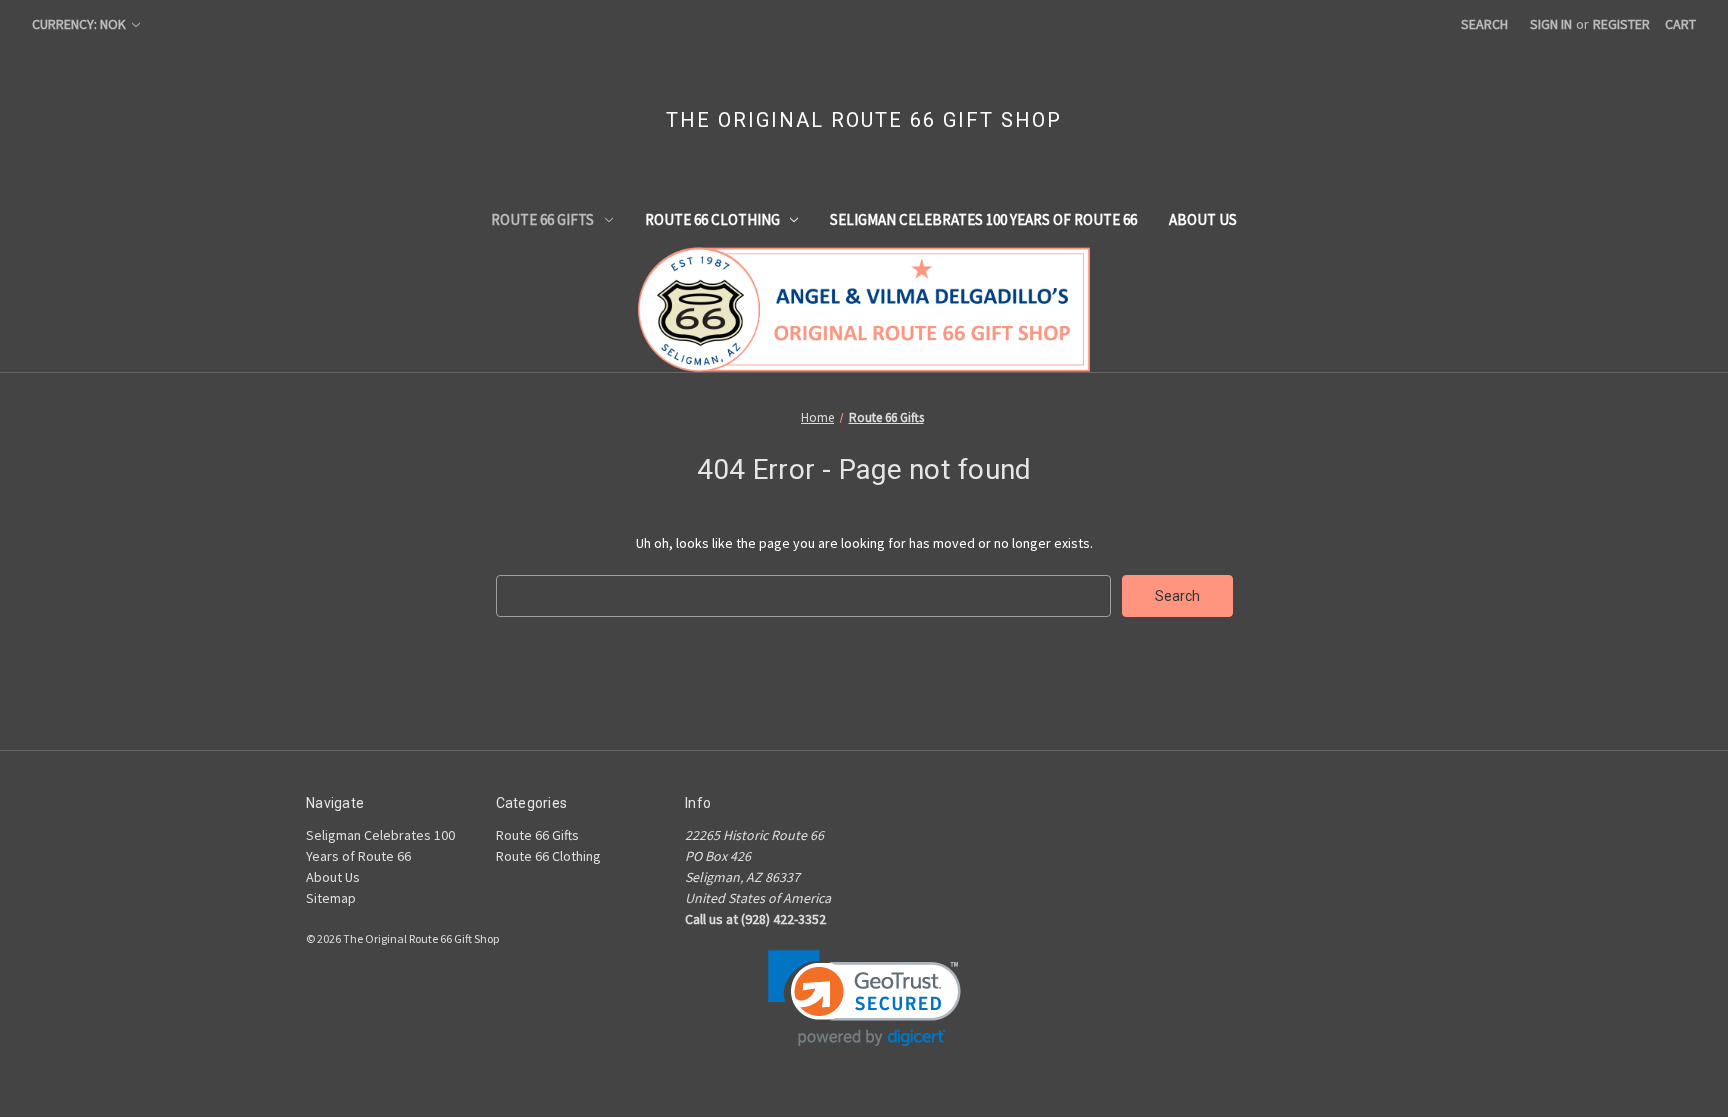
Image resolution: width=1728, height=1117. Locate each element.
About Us (1203, 219)
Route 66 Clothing (712, 219)
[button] (864, 998)
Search (1484, 24)
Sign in (1551, 24)
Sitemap (331, 898)
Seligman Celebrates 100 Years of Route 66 (983, 219)
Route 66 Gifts (542, 219)
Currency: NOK (80, 24)
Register (1621, 24)
